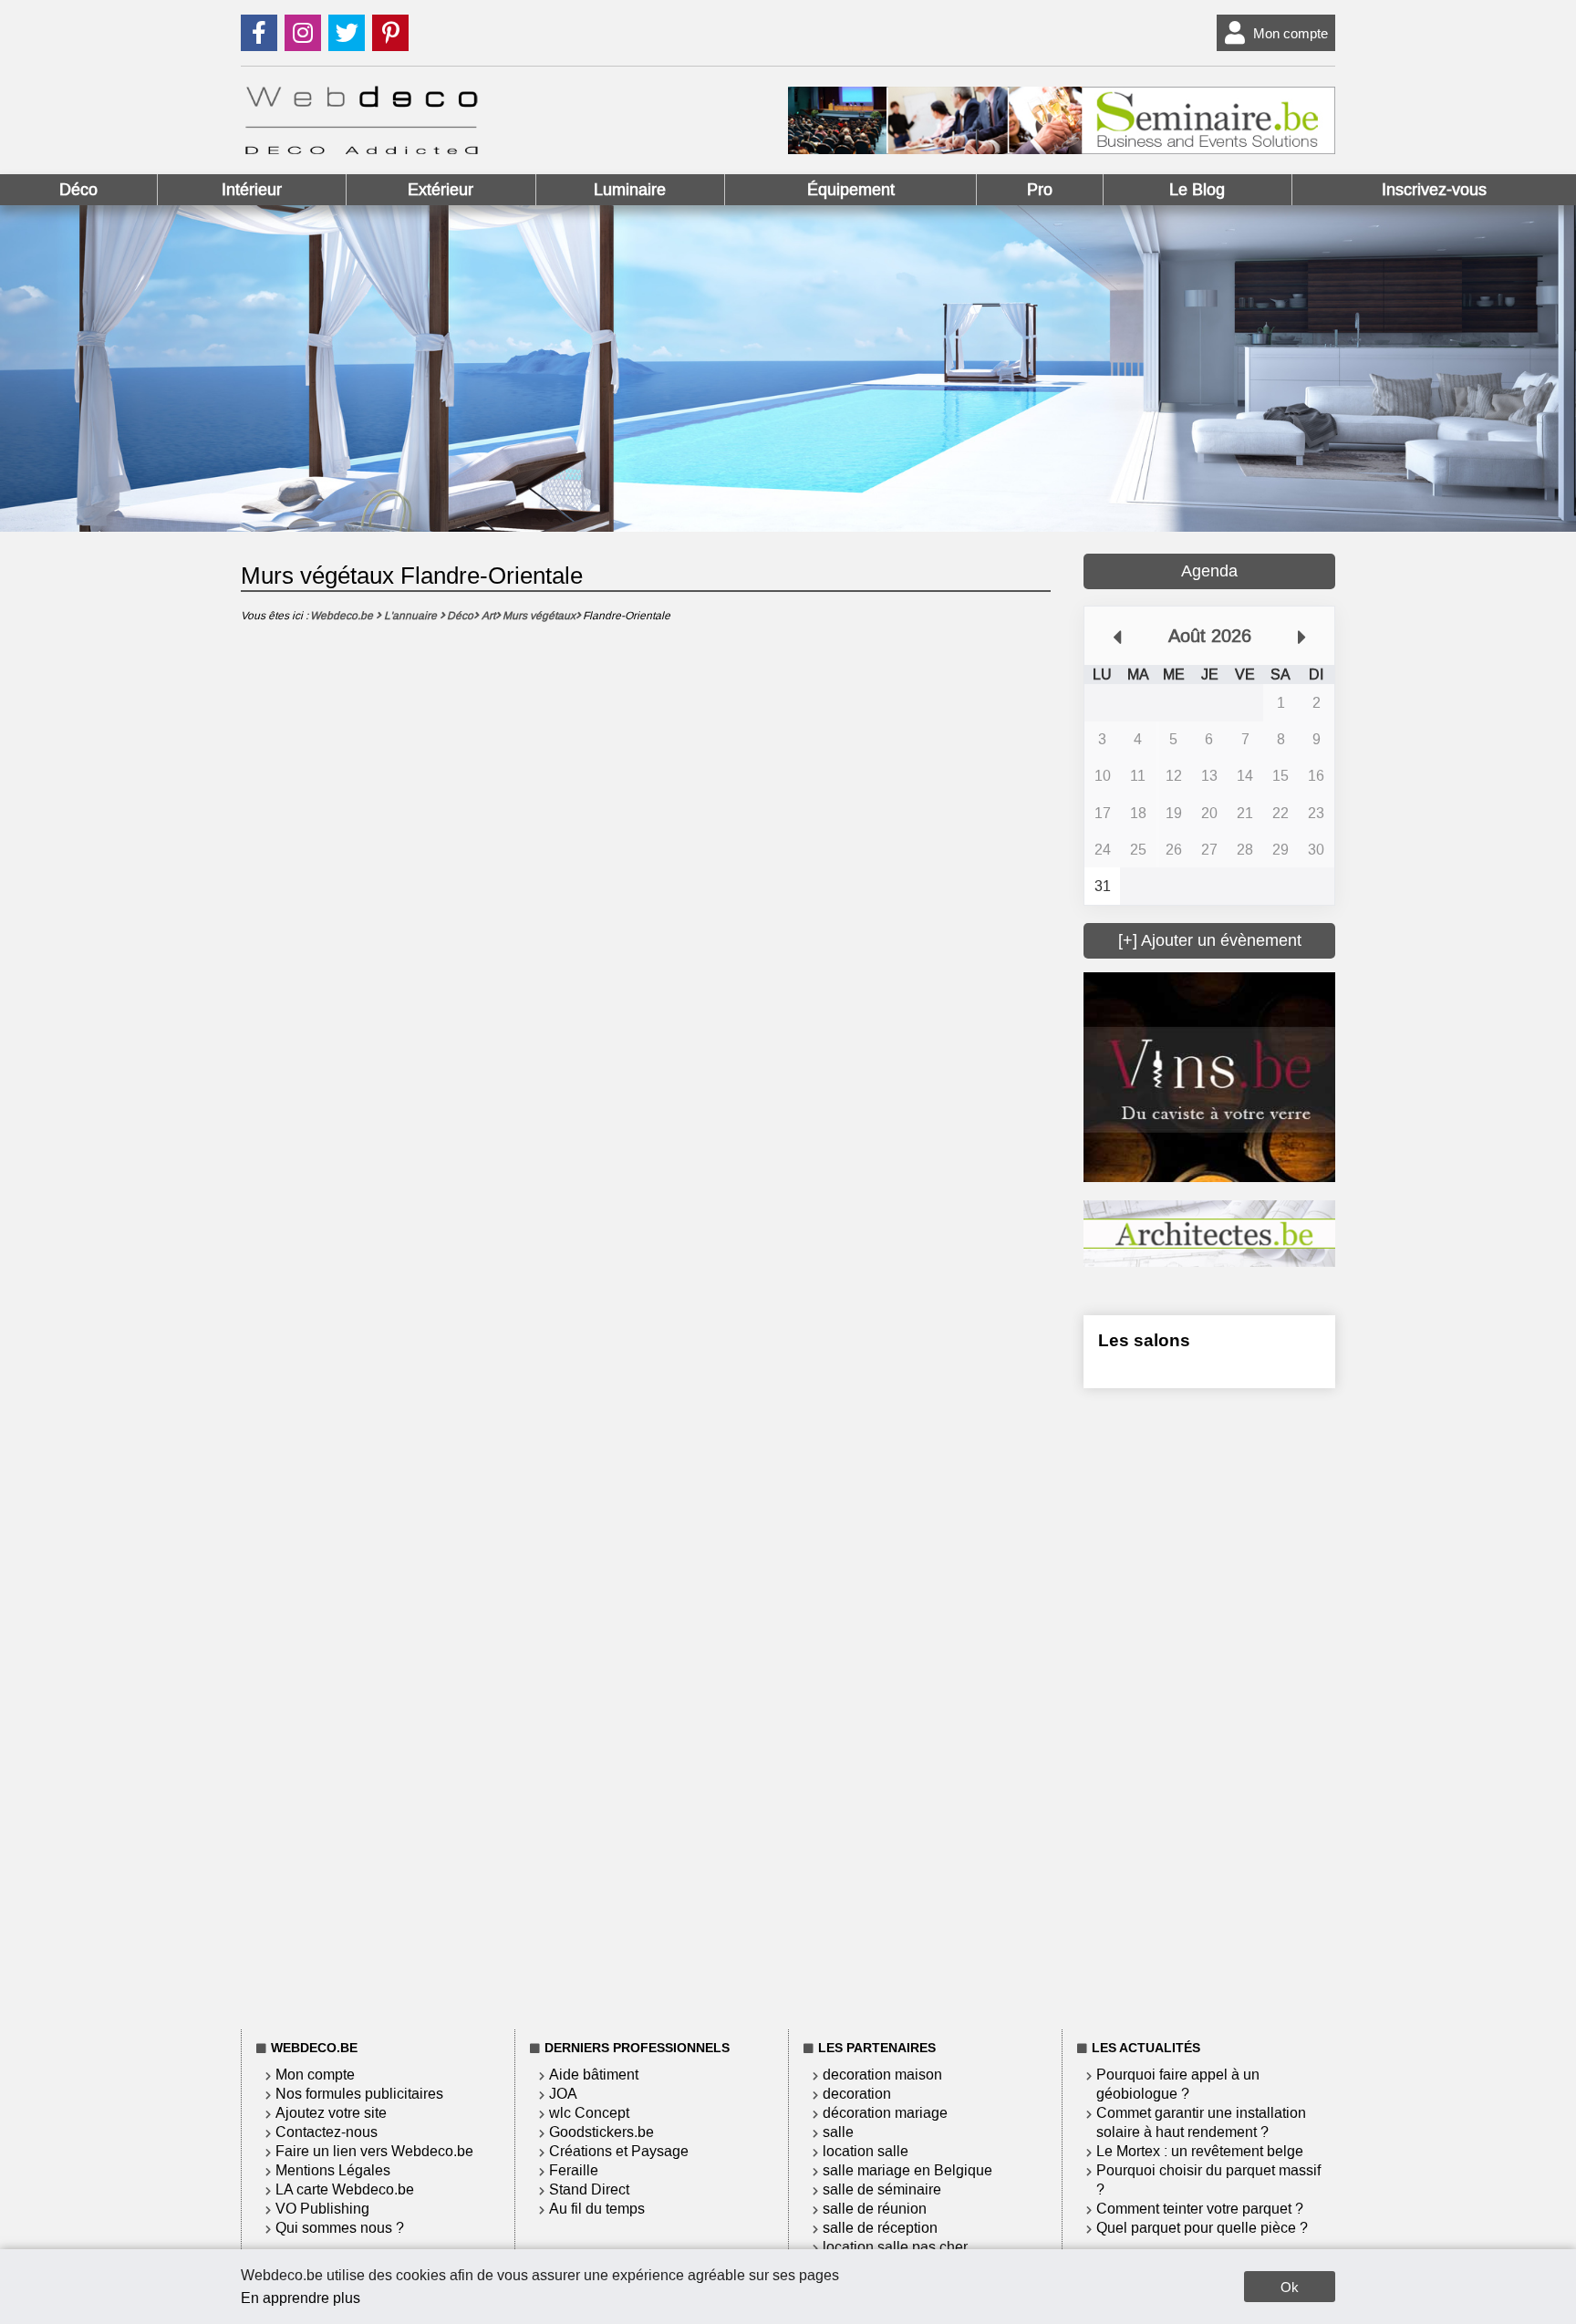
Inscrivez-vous (1434, 190)
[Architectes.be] (1209, 1262)
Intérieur (252, 190)
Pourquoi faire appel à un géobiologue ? (1178, 2084)
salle (838, 2132)
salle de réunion (875, 2209)
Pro (1040, 190)
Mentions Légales (333, 2170)
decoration (857, 2094)
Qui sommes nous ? (340, 2228)
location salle (866, 2151)
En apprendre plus (301, 2298)
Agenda (1209, 571)
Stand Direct (589, 2189)
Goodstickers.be (601, 2132)
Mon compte (1291, 33)
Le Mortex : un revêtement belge (1200, 2151)
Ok (1290, 2287)
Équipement (851, 190)
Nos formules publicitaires (359, 2094)
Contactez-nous (327, 2132)
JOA (563, 2094)
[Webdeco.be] (361, 149)
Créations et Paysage (619, 2151)
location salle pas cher (895, 2247)
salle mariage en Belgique (907, 2170)
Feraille (574, 2170)
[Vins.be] (1209, 1177)
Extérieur (441, 190)
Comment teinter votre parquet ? (1200, 2209)
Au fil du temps (597, 2209)
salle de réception (880, 2228)
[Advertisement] (1209, 1706)
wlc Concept (589, 2113)
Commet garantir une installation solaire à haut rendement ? (1201, 2122)
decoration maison (882, 2075)
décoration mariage (885, 2113)
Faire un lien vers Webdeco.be (374, 2151)
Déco (78, 190)
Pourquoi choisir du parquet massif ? (1208, 2180)
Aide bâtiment (594, 2075)
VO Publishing (322, 2209)
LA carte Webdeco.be (345, 2189)
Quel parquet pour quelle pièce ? (1202, 2228)
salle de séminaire (882, 2189)
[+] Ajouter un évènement (1210, 940)
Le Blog (1197, 190)
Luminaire (630, 190)
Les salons (1144, 1340)
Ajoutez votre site (331, 2113)
